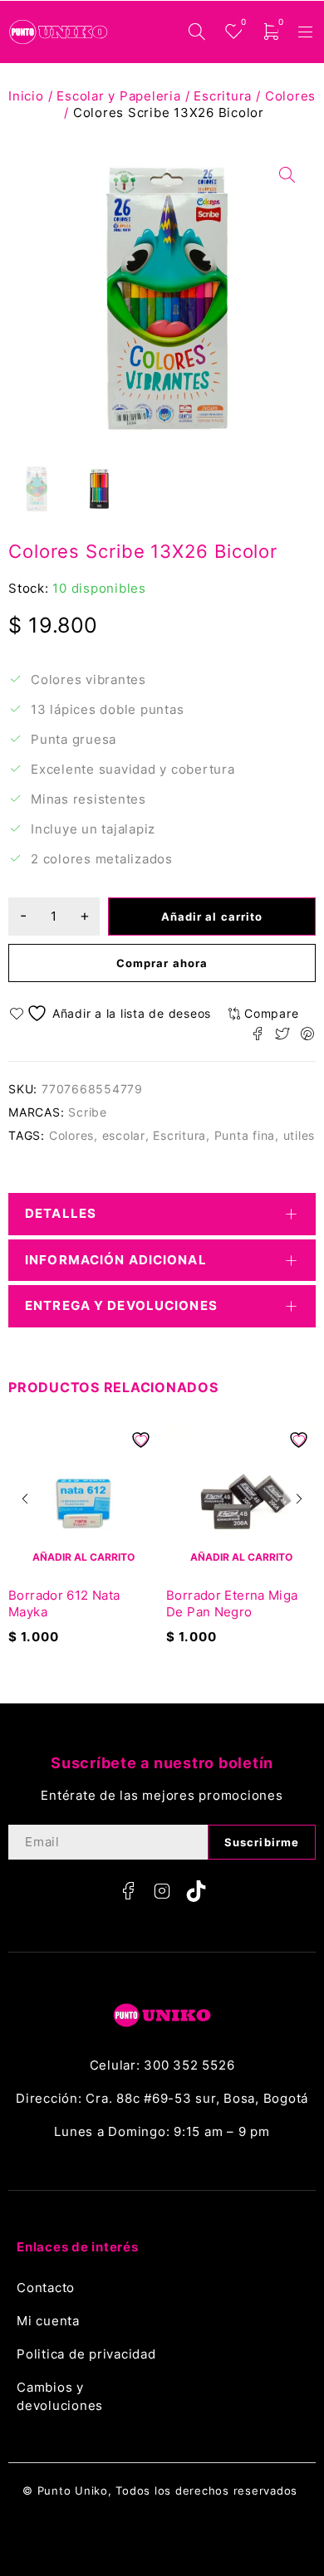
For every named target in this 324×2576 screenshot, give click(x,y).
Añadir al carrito (212, 917)
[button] (25, 1498)
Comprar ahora (162, 963)
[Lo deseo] (112, 1013)
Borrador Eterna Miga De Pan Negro (232, 1603)
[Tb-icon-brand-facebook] (128, 1891)
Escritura (223, 96)
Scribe (88, 1112)
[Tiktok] (196, 1891)
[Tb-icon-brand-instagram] (162, 1891)
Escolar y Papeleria (118, 96)
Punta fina (245, 1135)
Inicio (26, 96)
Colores (290, 96)
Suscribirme (262, 1842)
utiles (299, 1135)
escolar (124, 1135)
